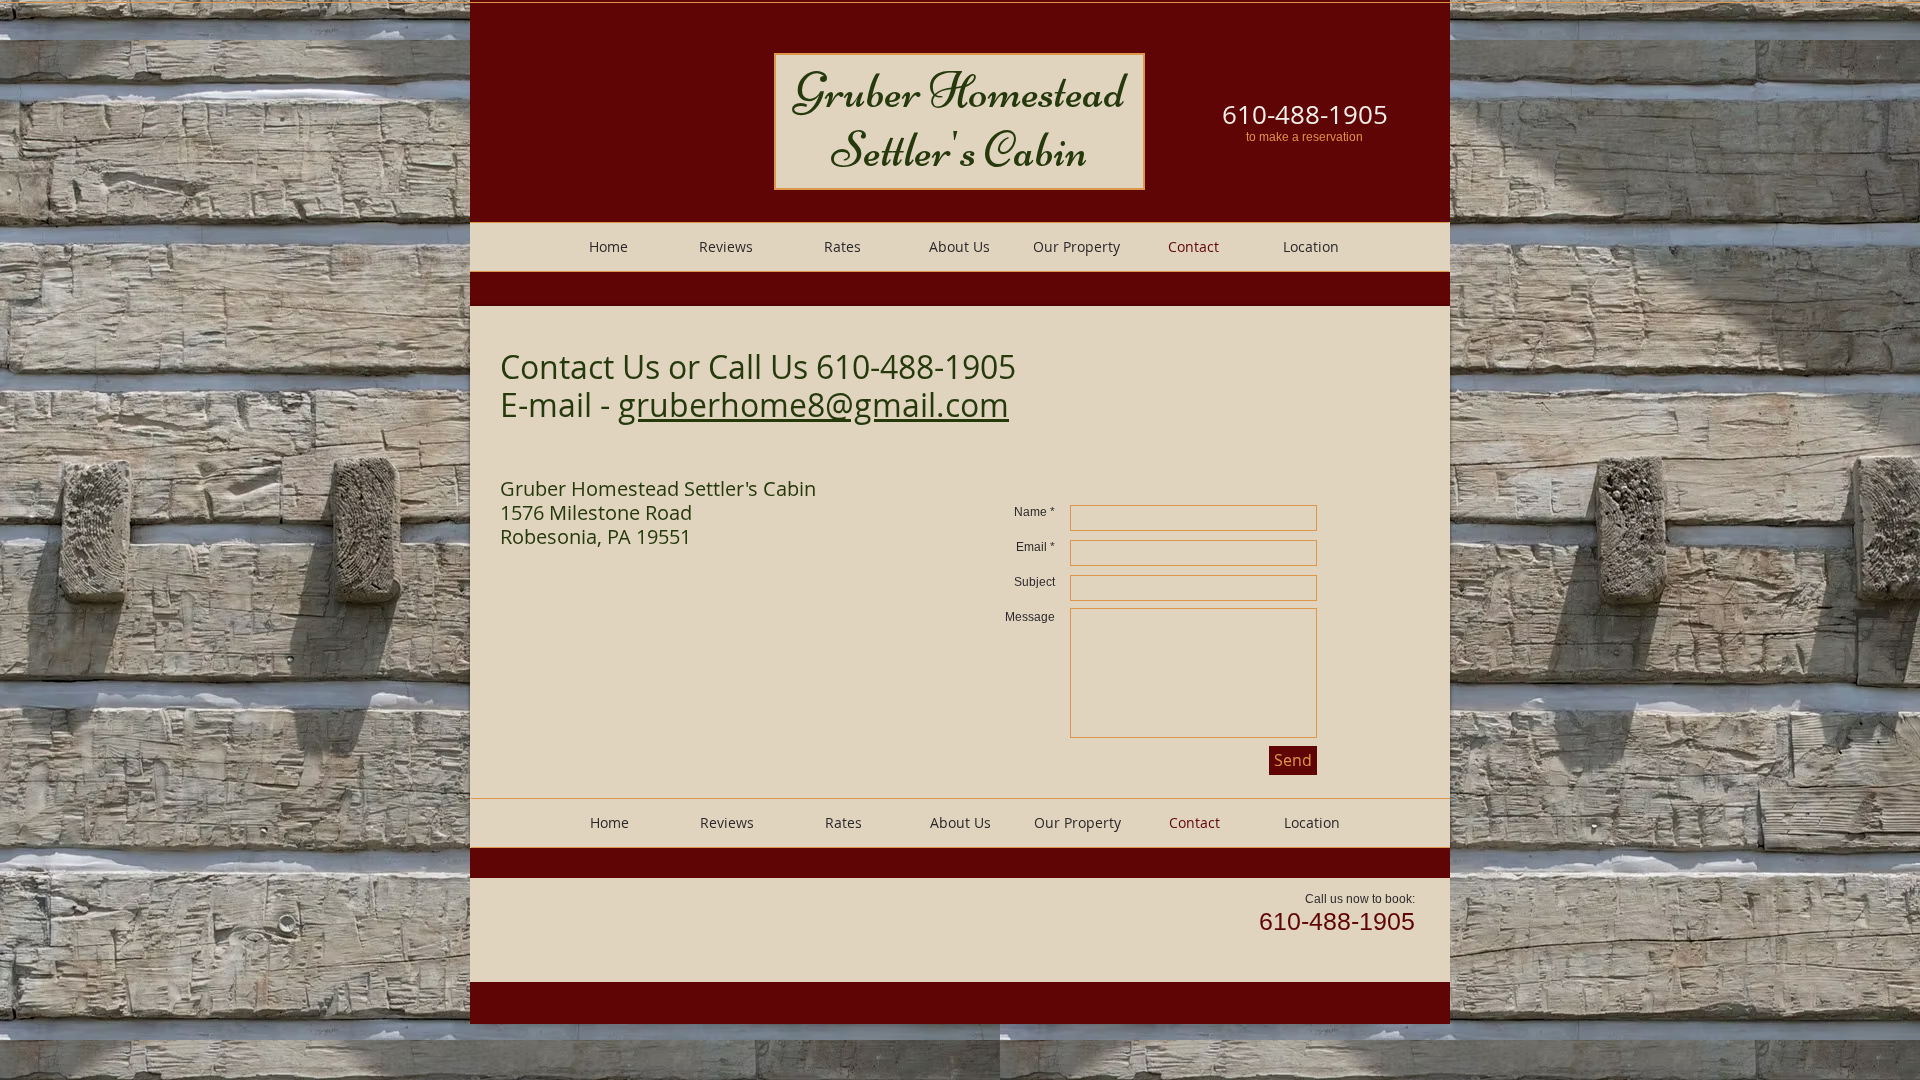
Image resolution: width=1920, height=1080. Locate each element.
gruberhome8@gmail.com (813, 404)
